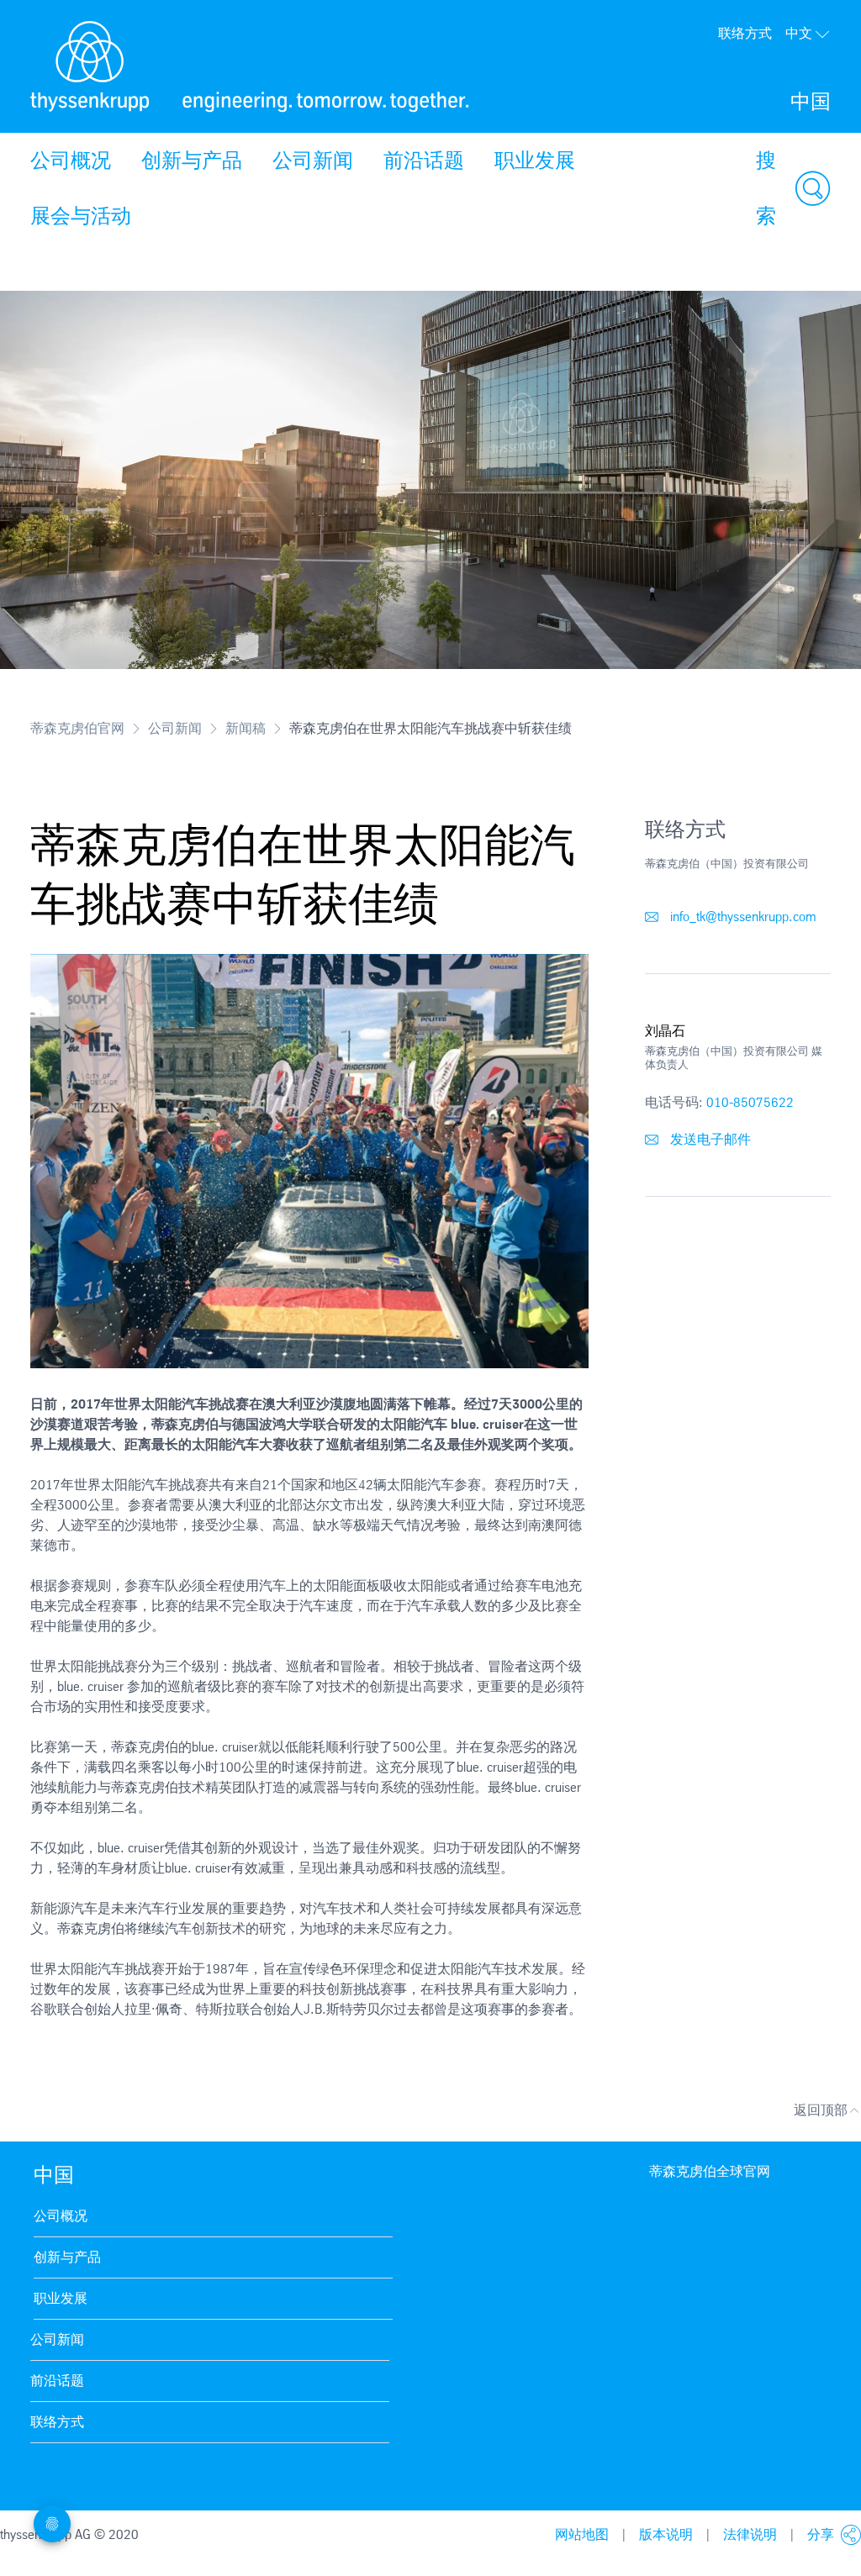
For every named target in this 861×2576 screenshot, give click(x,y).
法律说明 (750, 2534)
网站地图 (582, 2534)
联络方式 (745, 33)
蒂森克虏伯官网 (77, 728)
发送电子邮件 (709, 1139)
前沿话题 (424, 161)
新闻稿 (246, 728)
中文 (799, 33)
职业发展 (535, 161)
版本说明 (666, 2534)
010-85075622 (750, 1102)
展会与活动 (81, 216)
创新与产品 (192, 161)
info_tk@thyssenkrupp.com (742, 917)
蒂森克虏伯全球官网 (710, 2171)
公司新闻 (313, 161)
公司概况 (71, 161)
